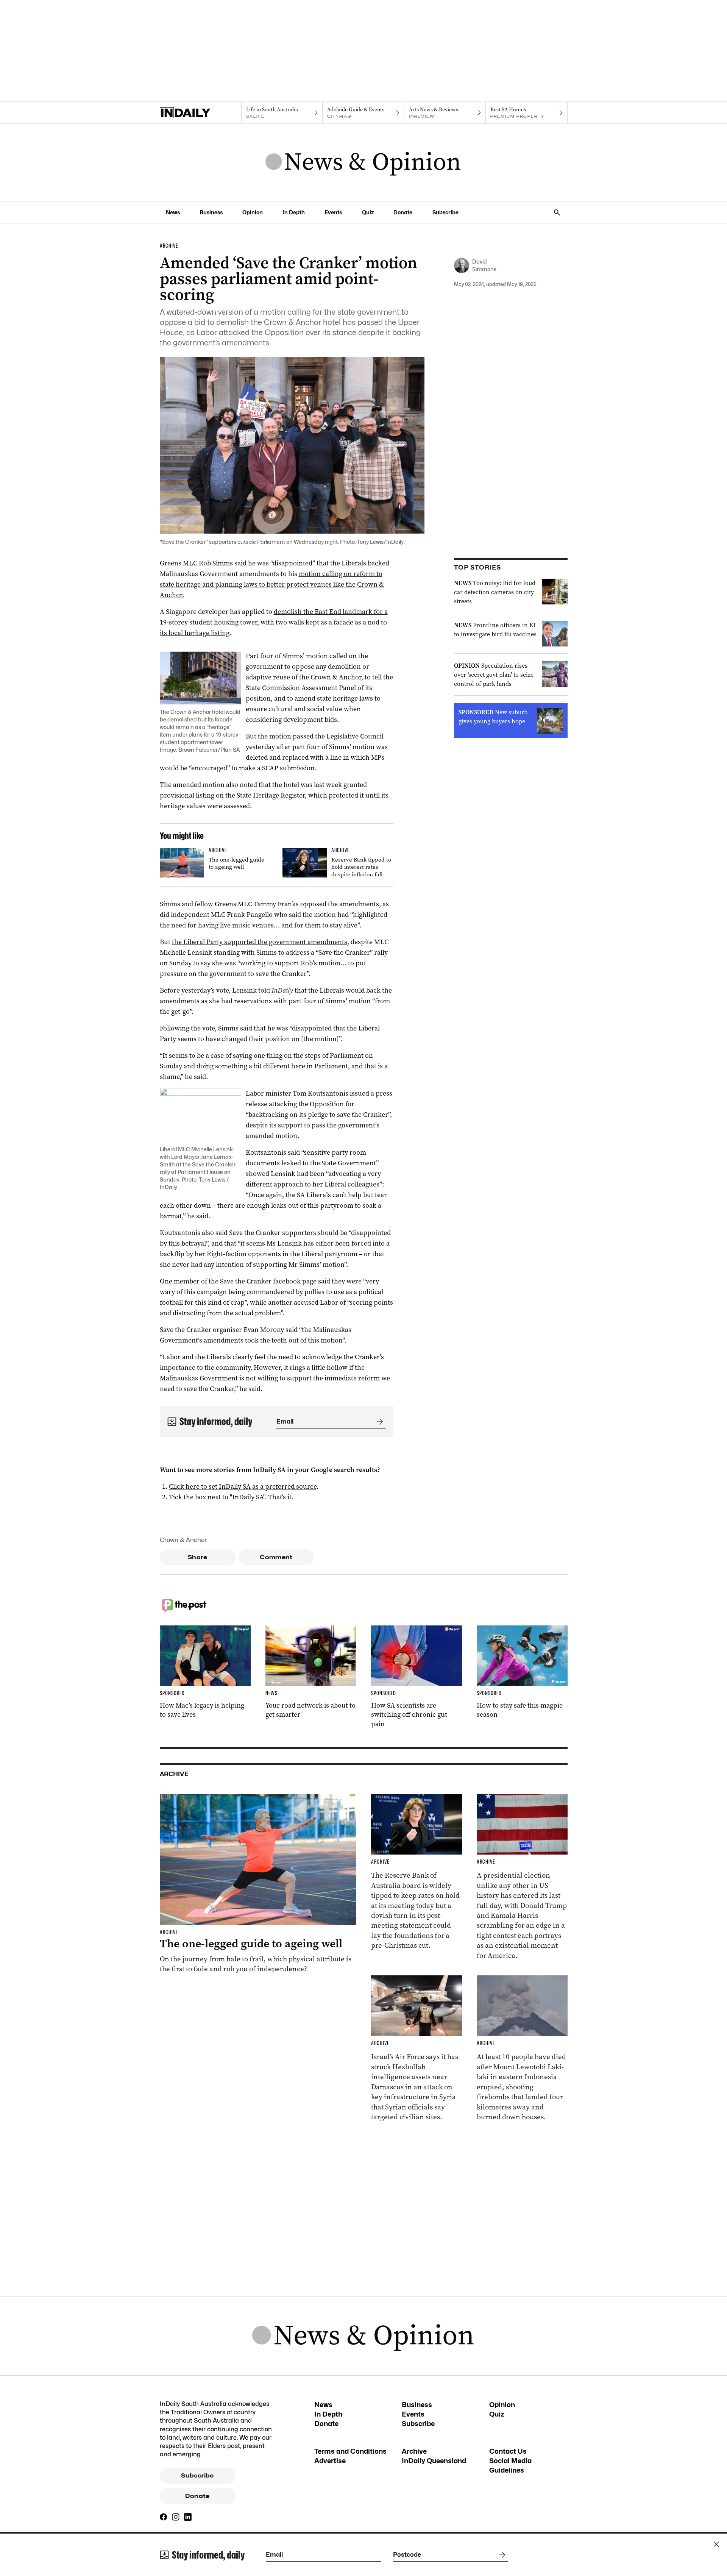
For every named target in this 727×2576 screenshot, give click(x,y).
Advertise (330, 2461)
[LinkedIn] (188, 2517)
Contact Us (508, 2451)
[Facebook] (164, 2517)
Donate (403, 212)
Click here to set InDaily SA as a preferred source (243, 1486)
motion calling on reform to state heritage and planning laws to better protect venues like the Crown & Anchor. (272, 584)
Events (333, 212)
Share (197, 1557)
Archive (414, 2451)
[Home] (200, 113)
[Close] (716, 2544)
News (173, 212)
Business (211, 212)
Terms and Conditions (350, 2451)
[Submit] (378, 1422)
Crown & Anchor (183, 1540)
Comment (276, 1557)
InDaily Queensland (434, 2461)
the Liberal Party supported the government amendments (260, 942)
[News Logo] (363, 162)
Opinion (253, 212)
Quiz (368, 212)
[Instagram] (176, 2517)
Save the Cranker (246, 1281)
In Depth (294, 212)
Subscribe (445, 212)
